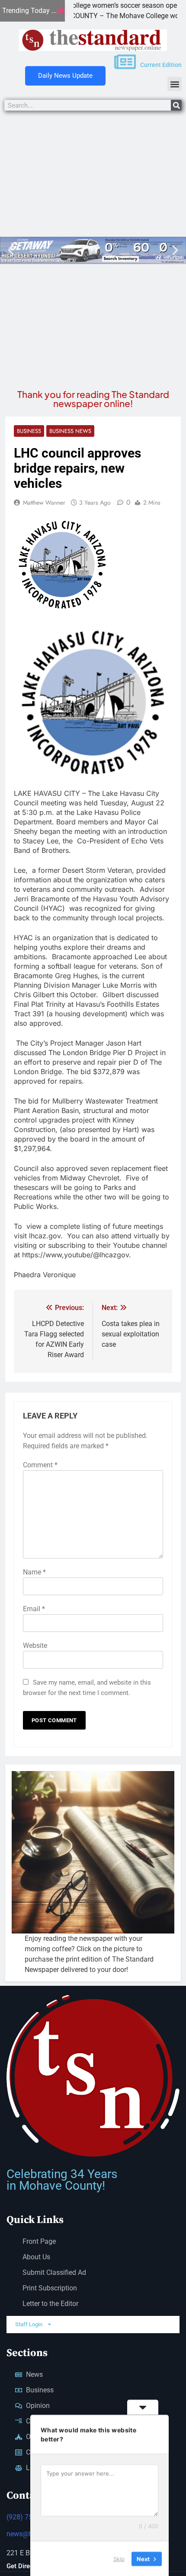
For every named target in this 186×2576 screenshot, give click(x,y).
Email (34, 1609)
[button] (175, 84)
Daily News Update (65, 76)
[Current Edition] (125, 62)
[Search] (176, 105)
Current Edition (161, 65)
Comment (40, 1465)
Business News (70, 431)
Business (29, 431)
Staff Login (29, 2324)
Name (34, 1572)
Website (35, 1646)
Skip (119, 2558)
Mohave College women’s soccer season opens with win (96, 5)
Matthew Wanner (44, 502)
